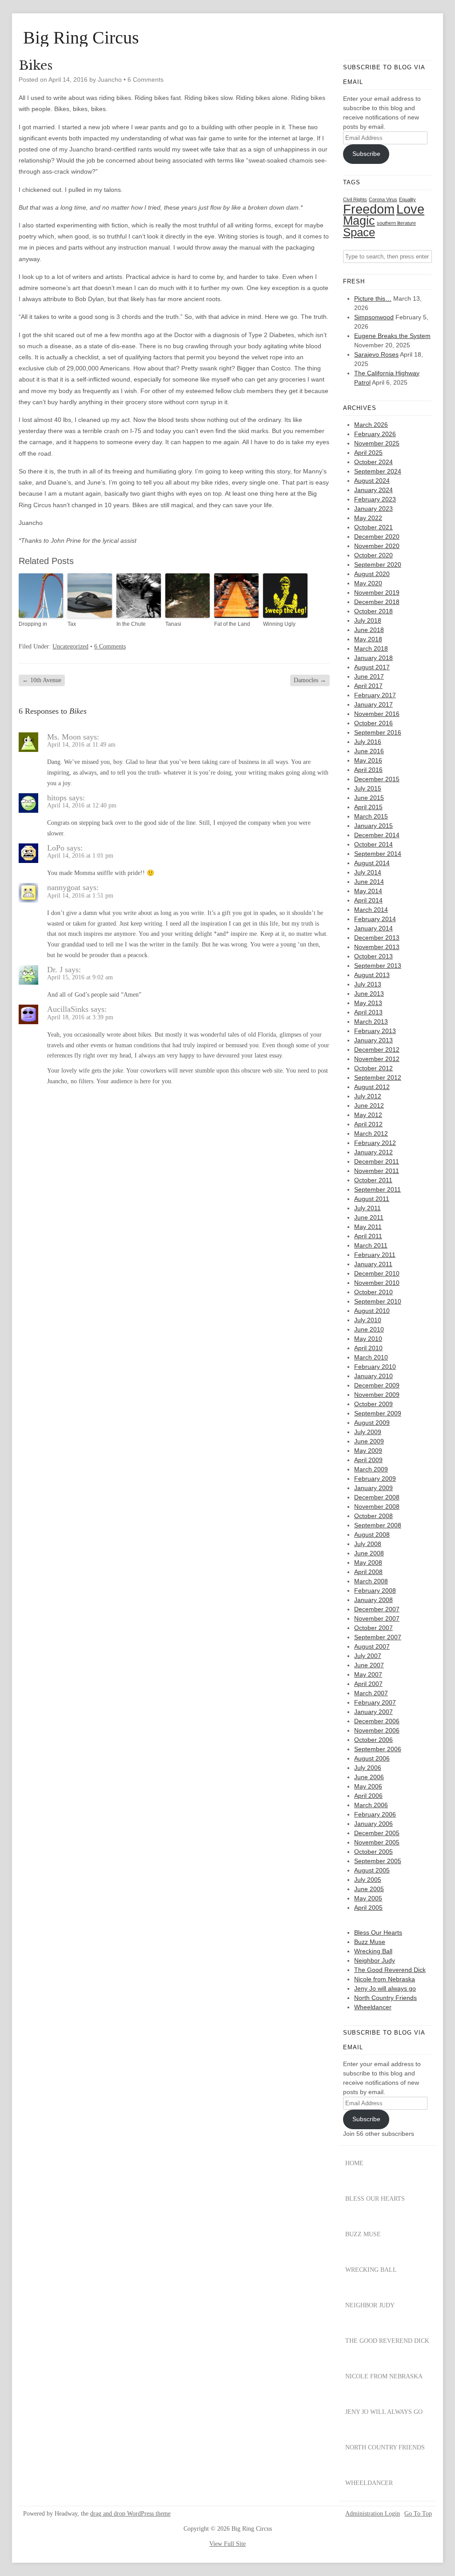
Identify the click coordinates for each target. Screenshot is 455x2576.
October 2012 (373, 1068)
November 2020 (377, 546)
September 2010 (378, 1301)
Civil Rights (355, 199)
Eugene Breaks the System (392, 336)
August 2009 (372, 1423)
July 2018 (368, 620)
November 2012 (377, 1059)
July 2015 (368, 788)
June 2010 (369, 1329)
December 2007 (377, 1609)
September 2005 (378, 1861)
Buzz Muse (370, 1942)
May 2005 (368, 1898)
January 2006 (373, 1824)
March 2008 (371, 1581)
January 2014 (373, 928)
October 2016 (373, 723)
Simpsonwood (374, 317)
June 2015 (369, 798)
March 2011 (371, 1245)
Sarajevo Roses (376, 354)
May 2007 (368, 1674)
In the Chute (131, 624)
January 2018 (373, 658)
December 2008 (377, 1497)
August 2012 (372, 1087)
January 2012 (373, 1152)
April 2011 (368, 1236)
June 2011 (369, 1217)
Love (410, 209)
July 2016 (368, 742)
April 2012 (368, 1124)
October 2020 (373, 555)
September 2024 (378, 471)
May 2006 (368, 1786)
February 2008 (375, 1590)
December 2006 (377, 1721)
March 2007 (371, 1693)
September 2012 (378, 1077)
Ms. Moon (64, 737)
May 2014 (368, 891)
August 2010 (372, 1311)
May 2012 (368, 1115)
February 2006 (375, 1814)
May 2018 (368, 639)
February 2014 (375, 919)
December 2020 (377, 537)
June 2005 (369, 1889)
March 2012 (371, 1133)
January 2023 (373, 509)
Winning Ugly (279, 624)
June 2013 (369, 994)
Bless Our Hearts (378, 1932)
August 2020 (372, 574)
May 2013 (368, 1003)
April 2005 (368, 1908)
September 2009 (378, 1413)
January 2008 (373, 1600)
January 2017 (373, 704)
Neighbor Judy (375, 1960)
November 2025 (377, 443)
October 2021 (373, 527)
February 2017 (375, 695)
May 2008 (368, 1562)
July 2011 (367, 1208)
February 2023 (375, 499)
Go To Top (418, 2514)
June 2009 (369, 1441)
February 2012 (375, 1143)
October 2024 (373, 462)
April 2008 (368, 1572)
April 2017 (368, 686)
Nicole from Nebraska (385, 1979)
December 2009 (377, 1385)
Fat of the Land (232, 624)
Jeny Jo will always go (385, 1988)
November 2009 (377, 1395)
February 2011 (375, 1255)
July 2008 (368, 1544)
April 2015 (368, 807)
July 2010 (368, 1320)
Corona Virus (383, 199)
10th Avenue (42, 680)
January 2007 (373, 1712)
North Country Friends (385, 1998)
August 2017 (372, 667)
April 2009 (368, 1460)
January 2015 (373, 826)
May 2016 (368, 760)
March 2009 (371, 1469)
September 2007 (378, 1637)
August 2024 (372, 481)
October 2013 (373, 956)
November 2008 (377, 1507)
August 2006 (372, 1758)
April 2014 (368, 900)
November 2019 (377, 592)
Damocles (310, 680)
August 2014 (372, 863)
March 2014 (371, 910)
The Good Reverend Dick (390, 1970)
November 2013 (377, 947)
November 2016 (377, 714)
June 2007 (369, 1665)
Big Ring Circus (81, 38)
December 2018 (377, 602)
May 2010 (368, 1339)
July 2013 (368, 984)
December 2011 (377, 1161)
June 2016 (369, 751)
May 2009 (368, 1451)
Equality (407, 199)
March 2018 (371, 648)
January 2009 (373, 1488)
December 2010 (377, 1273)
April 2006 (368, 1796)
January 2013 (373, 1040)
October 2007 (373, 1628)
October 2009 (373, 1404)
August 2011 (372, 1199)
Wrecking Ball (373, 1951)
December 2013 (377, 938)
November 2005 (377, 1842)
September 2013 (378, 966)
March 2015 (371, 816)
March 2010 (371, 1357)
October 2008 (373, 1516)
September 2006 (378, 1749)
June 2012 (369, 1105)
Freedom (369, 209)
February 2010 (375, 1367)
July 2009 (368, 1432)
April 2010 (368, 1348)
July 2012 (368, 1096)
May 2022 (368, 518)
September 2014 (378, 854)
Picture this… (373, 298)
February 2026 (375, 434)
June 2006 (369, 1777)
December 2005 (377, 1833)
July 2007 (368, 1656)
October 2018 (373, 611)
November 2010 (377, 1283)
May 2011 (368, 1227)
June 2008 (369, 1553)
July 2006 (368, 1768)
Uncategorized (70, 646)
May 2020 (368, 583)
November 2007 (377, 1618)
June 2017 (369, 676)
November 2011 (377, 1171)
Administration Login (373, 2514)
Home (354, 2163)
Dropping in (33, 624)
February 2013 (375, 1031)
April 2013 (368, 1012)
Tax (72, 624)
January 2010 (373, 1376)
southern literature (396, 223)
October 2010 (373, 1292)
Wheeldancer (373, 2007)
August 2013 (372, 975)
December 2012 (377, 1049)
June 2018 (369, 630)
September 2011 (377, 1189)
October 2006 (373, 1740)
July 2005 (368, 1880)
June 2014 (369, 882)
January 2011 (373, 1264)
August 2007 (372, 1646)
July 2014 (368, 872)
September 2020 (378, 564)
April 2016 (368, 770)
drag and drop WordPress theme (130, 2514)
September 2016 (378, 732)
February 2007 (375, 1702)
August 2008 (372, 1534)
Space (359, 232)
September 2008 (378, 1525)
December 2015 (377, 779)
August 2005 (372, 1870)
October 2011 (373, 1180)
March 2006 (371, 1805)
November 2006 (377, 1730)
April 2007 (368, 1684)
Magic (359, 221)
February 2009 (375, 1479)
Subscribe (366, 154)
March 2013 (371, 1022)
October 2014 (373, 844)
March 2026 (371, 425)
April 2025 (368, 453)
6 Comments (146, 80)
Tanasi (173, 624)
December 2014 (377, 835)
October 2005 (373, 1852)
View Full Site (227, 2544)
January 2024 (373, 490)
